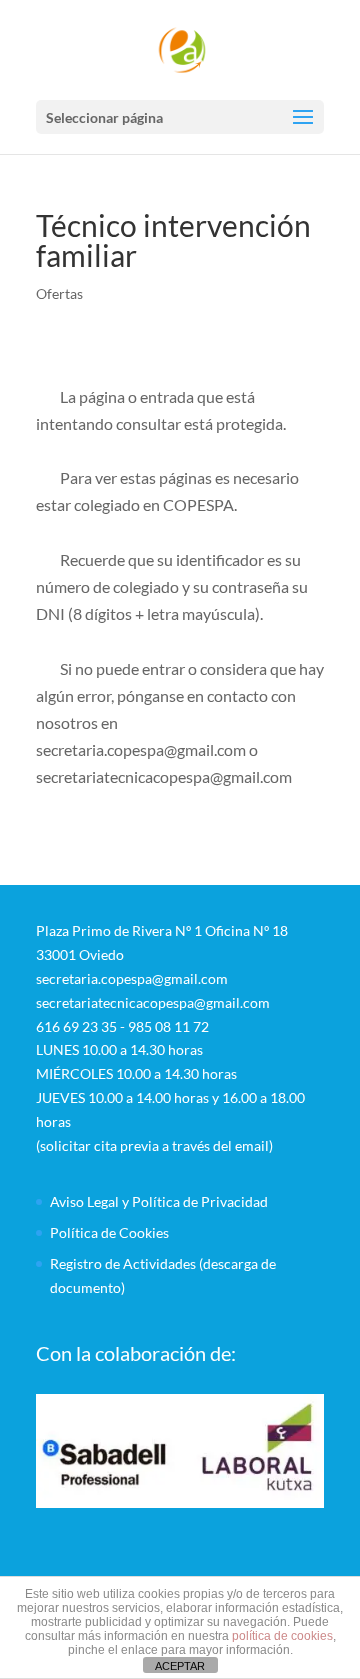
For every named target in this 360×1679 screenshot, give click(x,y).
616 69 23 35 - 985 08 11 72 (122, 1026)
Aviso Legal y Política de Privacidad (159, 1201)
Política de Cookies (109, 1232)
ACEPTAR (180, 1666)
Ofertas (59, 293)
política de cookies (282, 1636)
